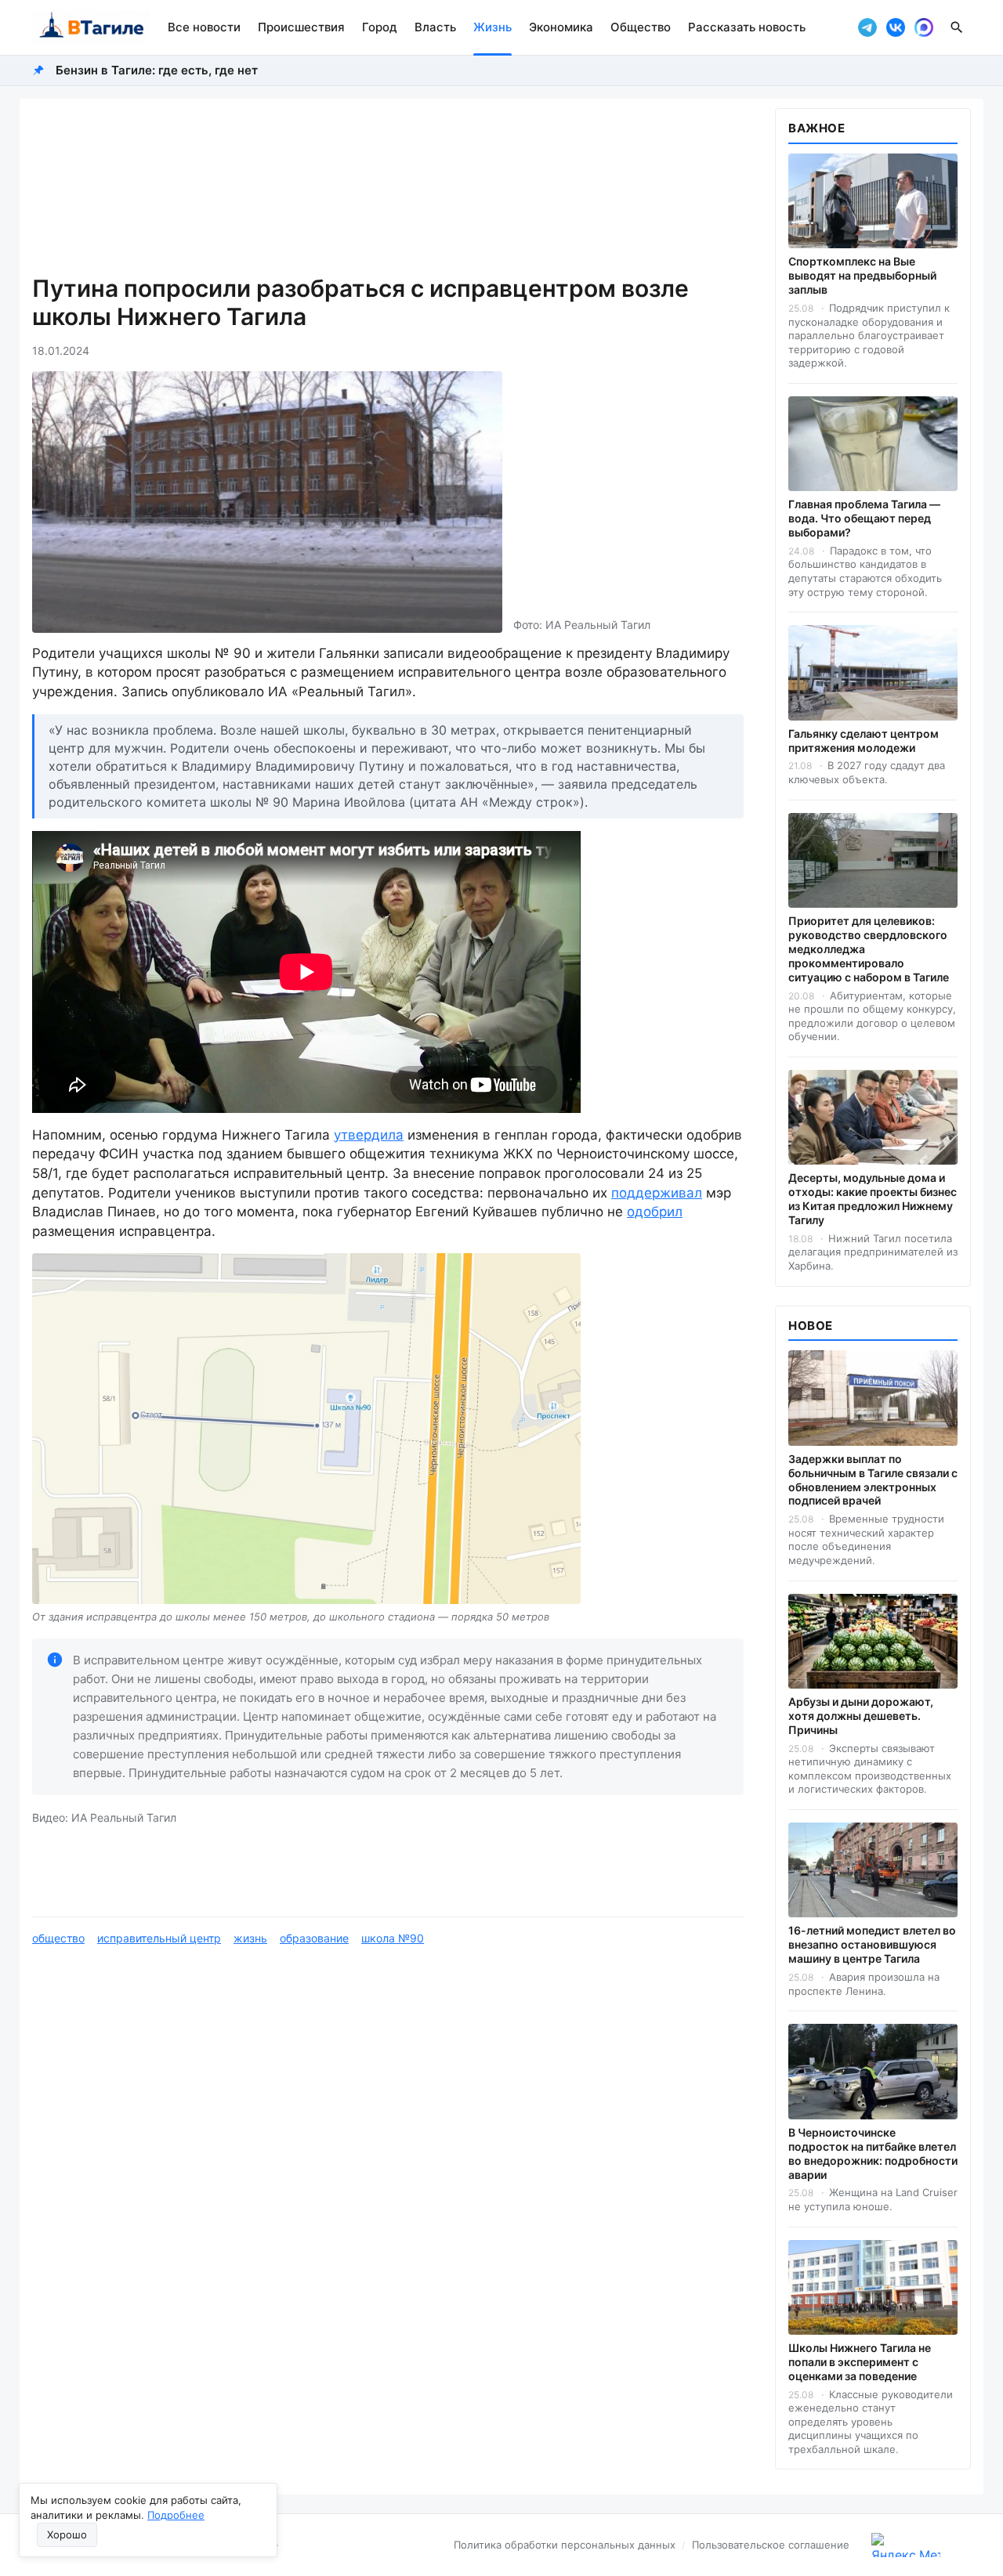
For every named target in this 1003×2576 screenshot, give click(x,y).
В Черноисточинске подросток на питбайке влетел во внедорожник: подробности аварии (873, 2153)
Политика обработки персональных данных (565, 2545)
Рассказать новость (747, 27)
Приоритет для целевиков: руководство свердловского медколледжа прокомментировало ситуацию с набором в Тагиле (869, 949)
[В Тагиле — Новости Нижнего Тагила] (91, 27)
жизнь (250, 1938)
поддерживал (657, 1193)
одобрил (655, 1212)
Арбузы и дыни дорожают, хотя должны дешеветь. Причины (861, 1716)
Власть (435, 27)
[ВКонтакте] (896, 27)
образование (314, 1938)
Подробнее (176, 2515)
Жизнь (492, 27)
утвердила (369, 1135)
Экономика (561, 27)
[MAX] (924, 27)
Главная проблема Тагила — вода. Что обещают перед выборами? (864, 518)
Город (380, 27)
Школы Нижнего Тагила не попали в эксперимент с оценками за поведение (860, 2362)
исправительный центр (159, 1938)
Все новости (204, 27)
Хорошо (67, 2534)
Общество (641, 27)
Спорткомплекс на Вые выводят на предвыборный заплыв (862, 275)
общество (58, 1938)
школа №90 (393, 1938)
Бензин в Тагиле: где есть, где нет (157, 70)
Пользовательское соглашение (771, 2545)
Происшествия (301, 27)
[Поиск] (957, 27)
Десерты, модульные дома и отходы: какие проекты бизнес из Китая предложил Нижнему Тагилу (873, 1199)
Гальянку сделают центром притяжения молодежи (864, 741)
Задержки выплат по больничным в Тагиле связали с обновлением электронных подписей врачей (873, 1480)
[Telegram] (867, 27)
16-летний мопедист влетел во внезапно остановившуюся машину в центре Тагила (872, 1944)
